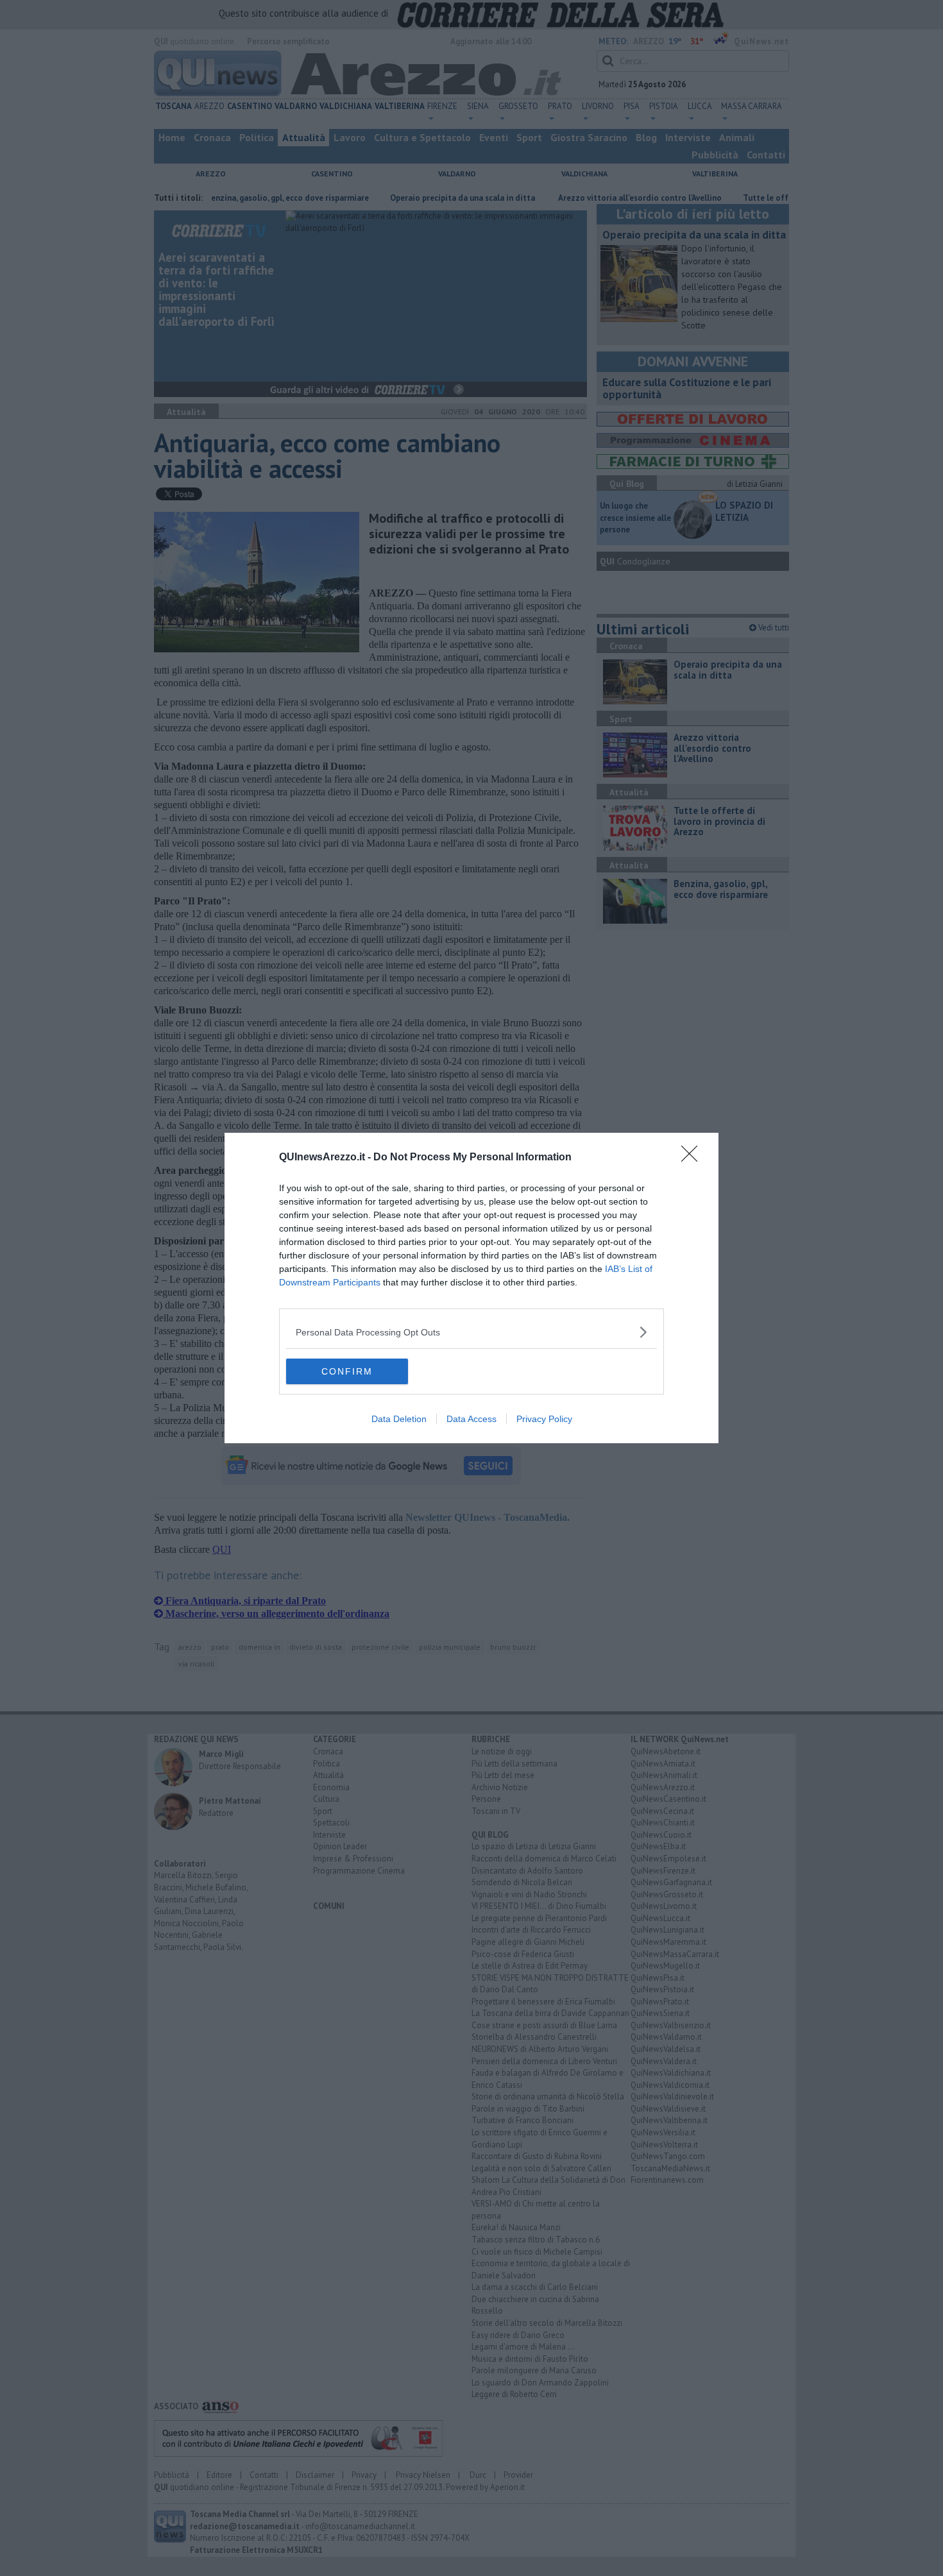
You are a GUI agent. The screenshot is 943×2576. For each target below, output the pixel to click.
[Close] (693, 1158)
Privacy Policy (544, 1419)
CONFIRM (347, 1371)
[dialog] (471, 1288)
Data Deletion (399, 1419)
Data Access (471, 1419)
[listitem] (471, 1332)
